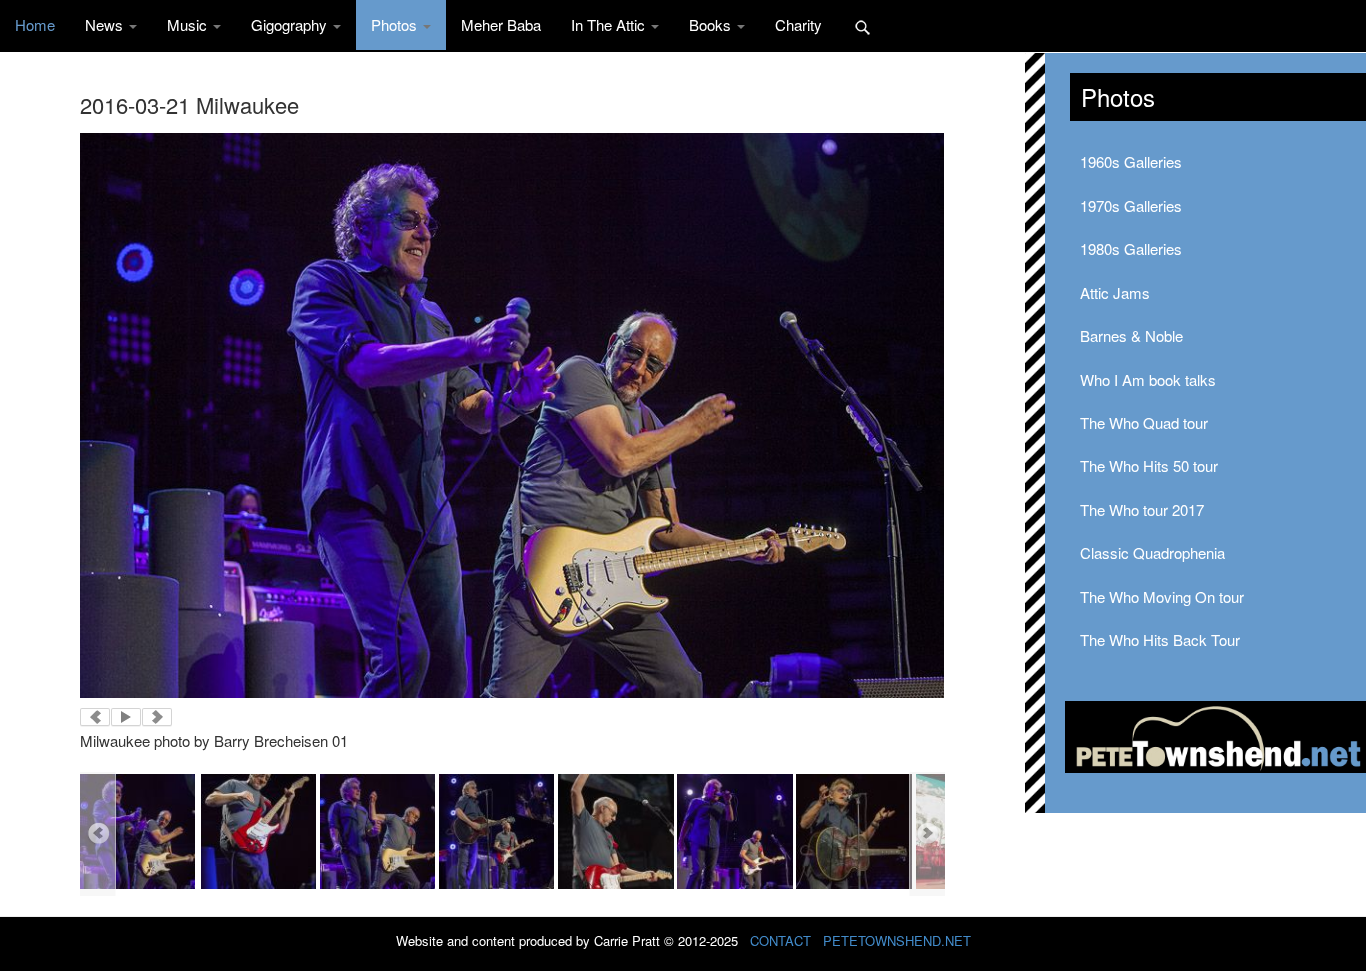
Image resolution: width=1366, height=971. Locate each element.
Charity (798, 24)
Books (712, 24)
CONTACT (780, 940)
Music (189, 24)
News (106, 24)
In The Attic (610, 24)
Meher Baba (501, 24)
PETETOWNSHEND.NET (897, 940)
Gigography (291, 24)
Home (35, 24)
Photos (396, 24)
